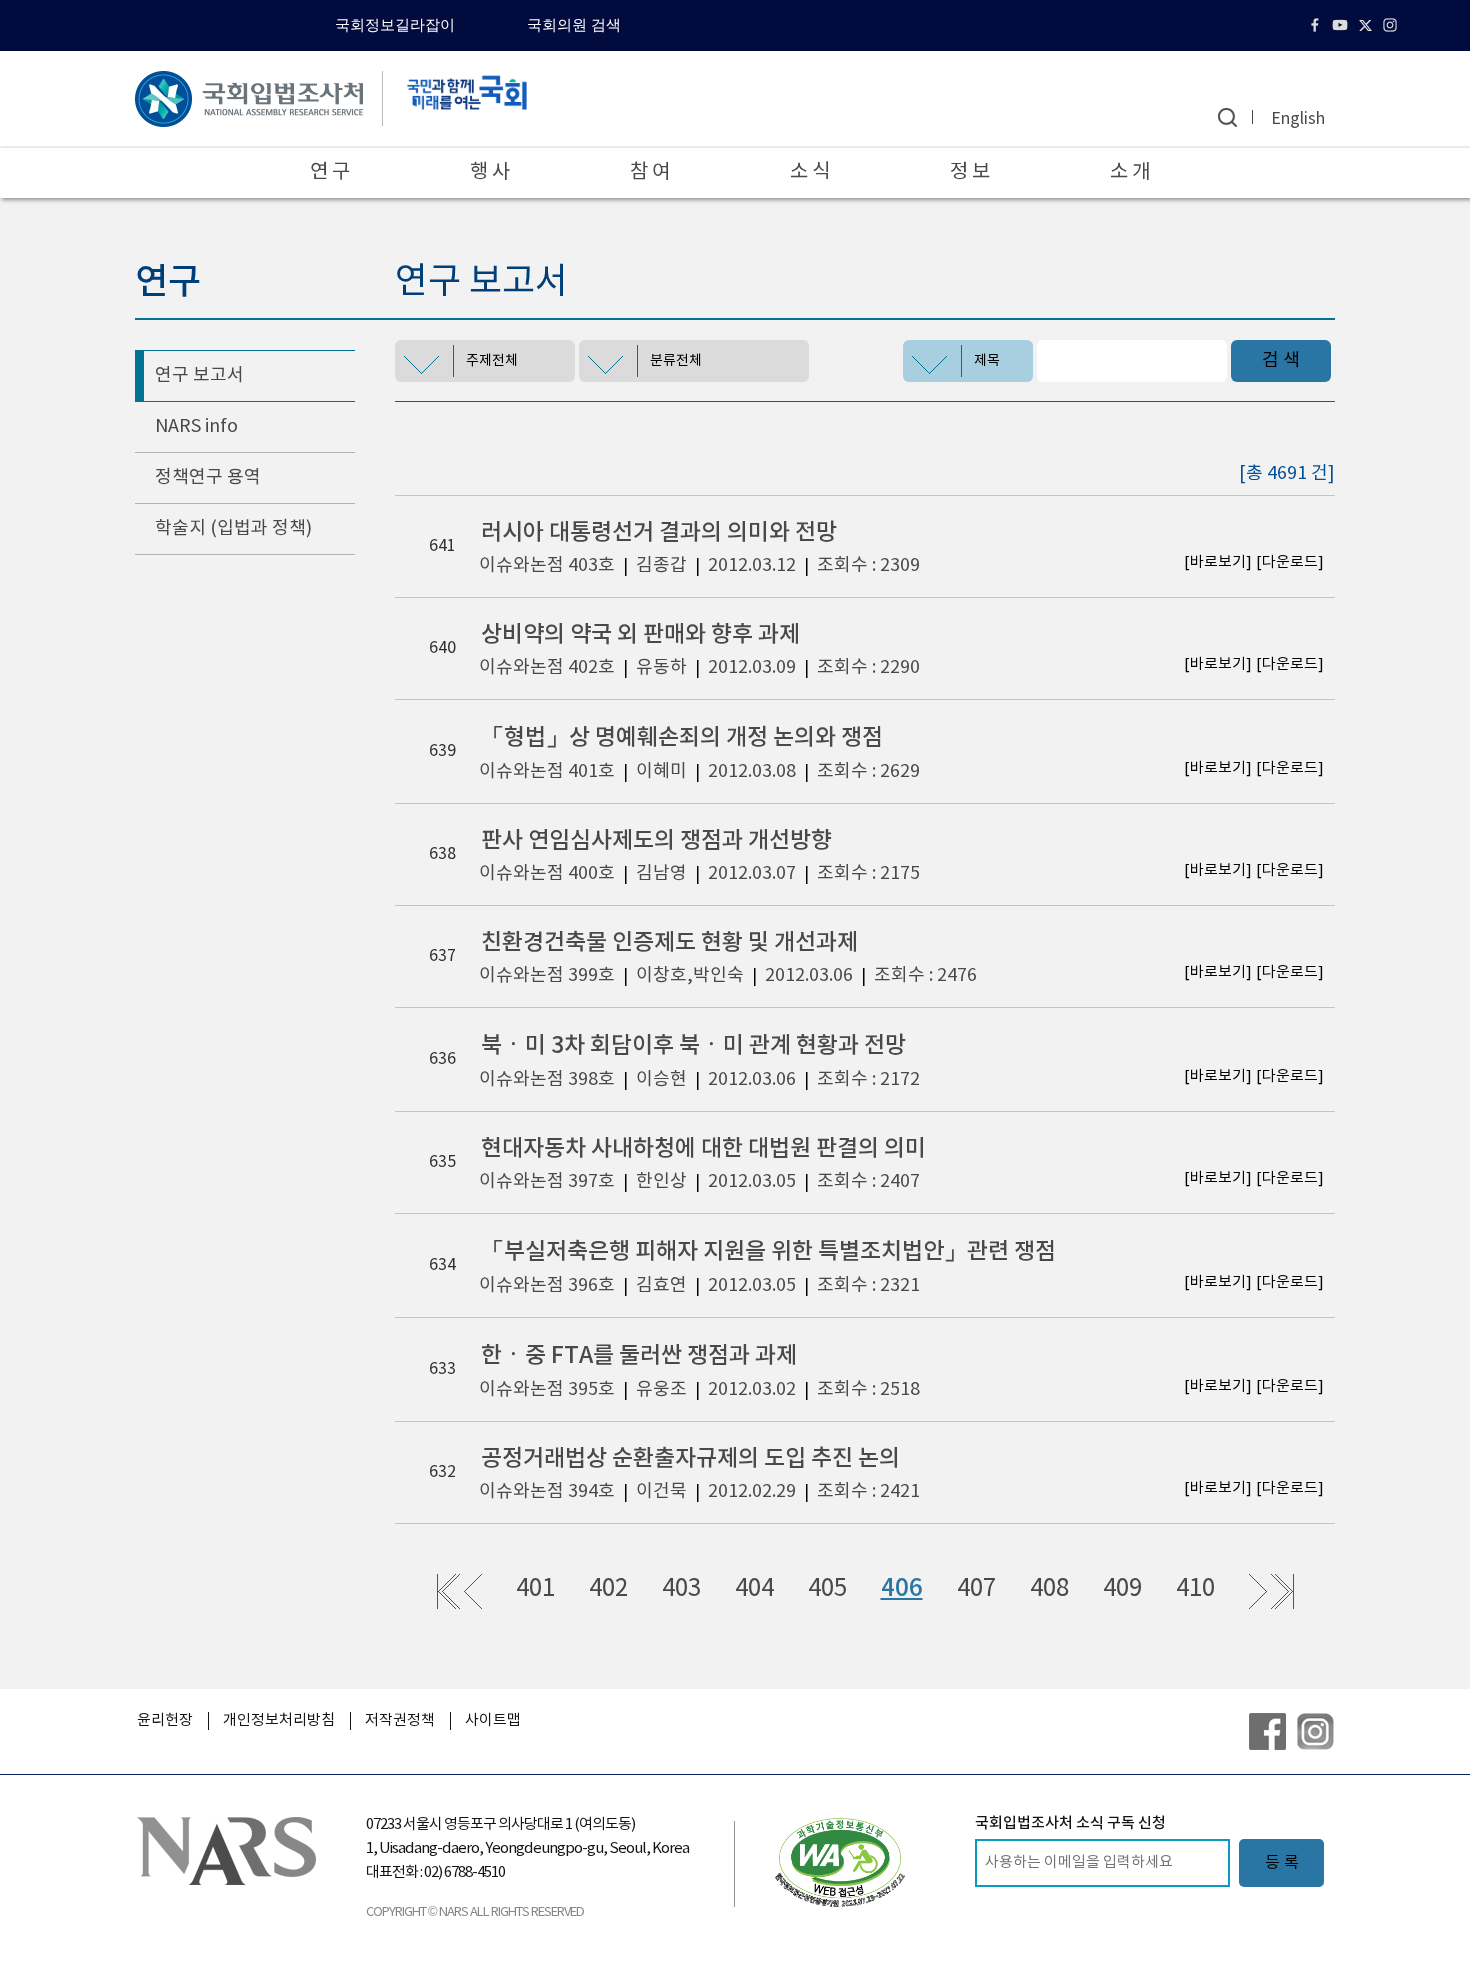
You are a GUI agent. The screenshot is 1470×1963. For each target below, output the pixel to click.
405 (827, 1589)
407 (976, 1589)
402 (608, 1589)
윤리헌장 (165, 1720)
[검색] (1227, 117)
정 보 (970, 172)
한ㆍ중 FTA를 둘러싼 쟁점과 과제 (639, 1355)
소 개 (1130, 172)
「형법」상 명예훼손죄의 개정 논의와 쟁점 (682, 737)
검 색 (1281, 360)
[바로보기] (1218, 562)
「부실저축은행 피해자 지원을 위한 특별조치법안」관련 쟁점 (768, 1251)
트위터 (1367, 25)
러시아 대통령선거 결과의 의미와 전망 (659, 532)
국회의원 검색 (574, 25)
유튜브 (1342, 25)
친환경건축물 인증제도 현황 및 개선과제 (669, 942)
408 (1049, 1589)
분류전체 (676, 361)
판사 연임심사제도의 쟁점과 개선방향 (656, 840)
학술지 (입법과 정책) (233, 528)
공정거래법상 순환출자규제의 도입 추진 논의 (690, 1458)
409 (1122, 1589)
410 (1195, 1589)
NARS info (196, 426)
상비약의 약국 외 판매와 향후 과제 (640, 634)
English (1298, 119)
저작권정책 (400, 1720)
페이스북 (1317, 25)
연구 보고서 (199, 375)
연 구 (330, 172)
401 (535, 1589)
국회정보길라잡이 (395, 25)
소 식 (810, 172)
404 (754, 1589)
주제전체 (492, 361)
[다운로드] (1290, 562)
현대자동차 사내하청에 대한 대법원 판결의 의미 (703, 1148)
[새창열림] (840, 1862)
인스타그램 (1392, 25)
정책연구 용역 (208, 477)
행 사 (490, 172)
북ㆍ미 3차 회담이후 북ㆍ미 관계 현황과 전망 (693, 1045)
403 (681, 1589)
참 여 (650, 172)
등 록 (1282, 1863)
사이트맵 (493, 1720)
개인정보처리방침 (279, 1720)
